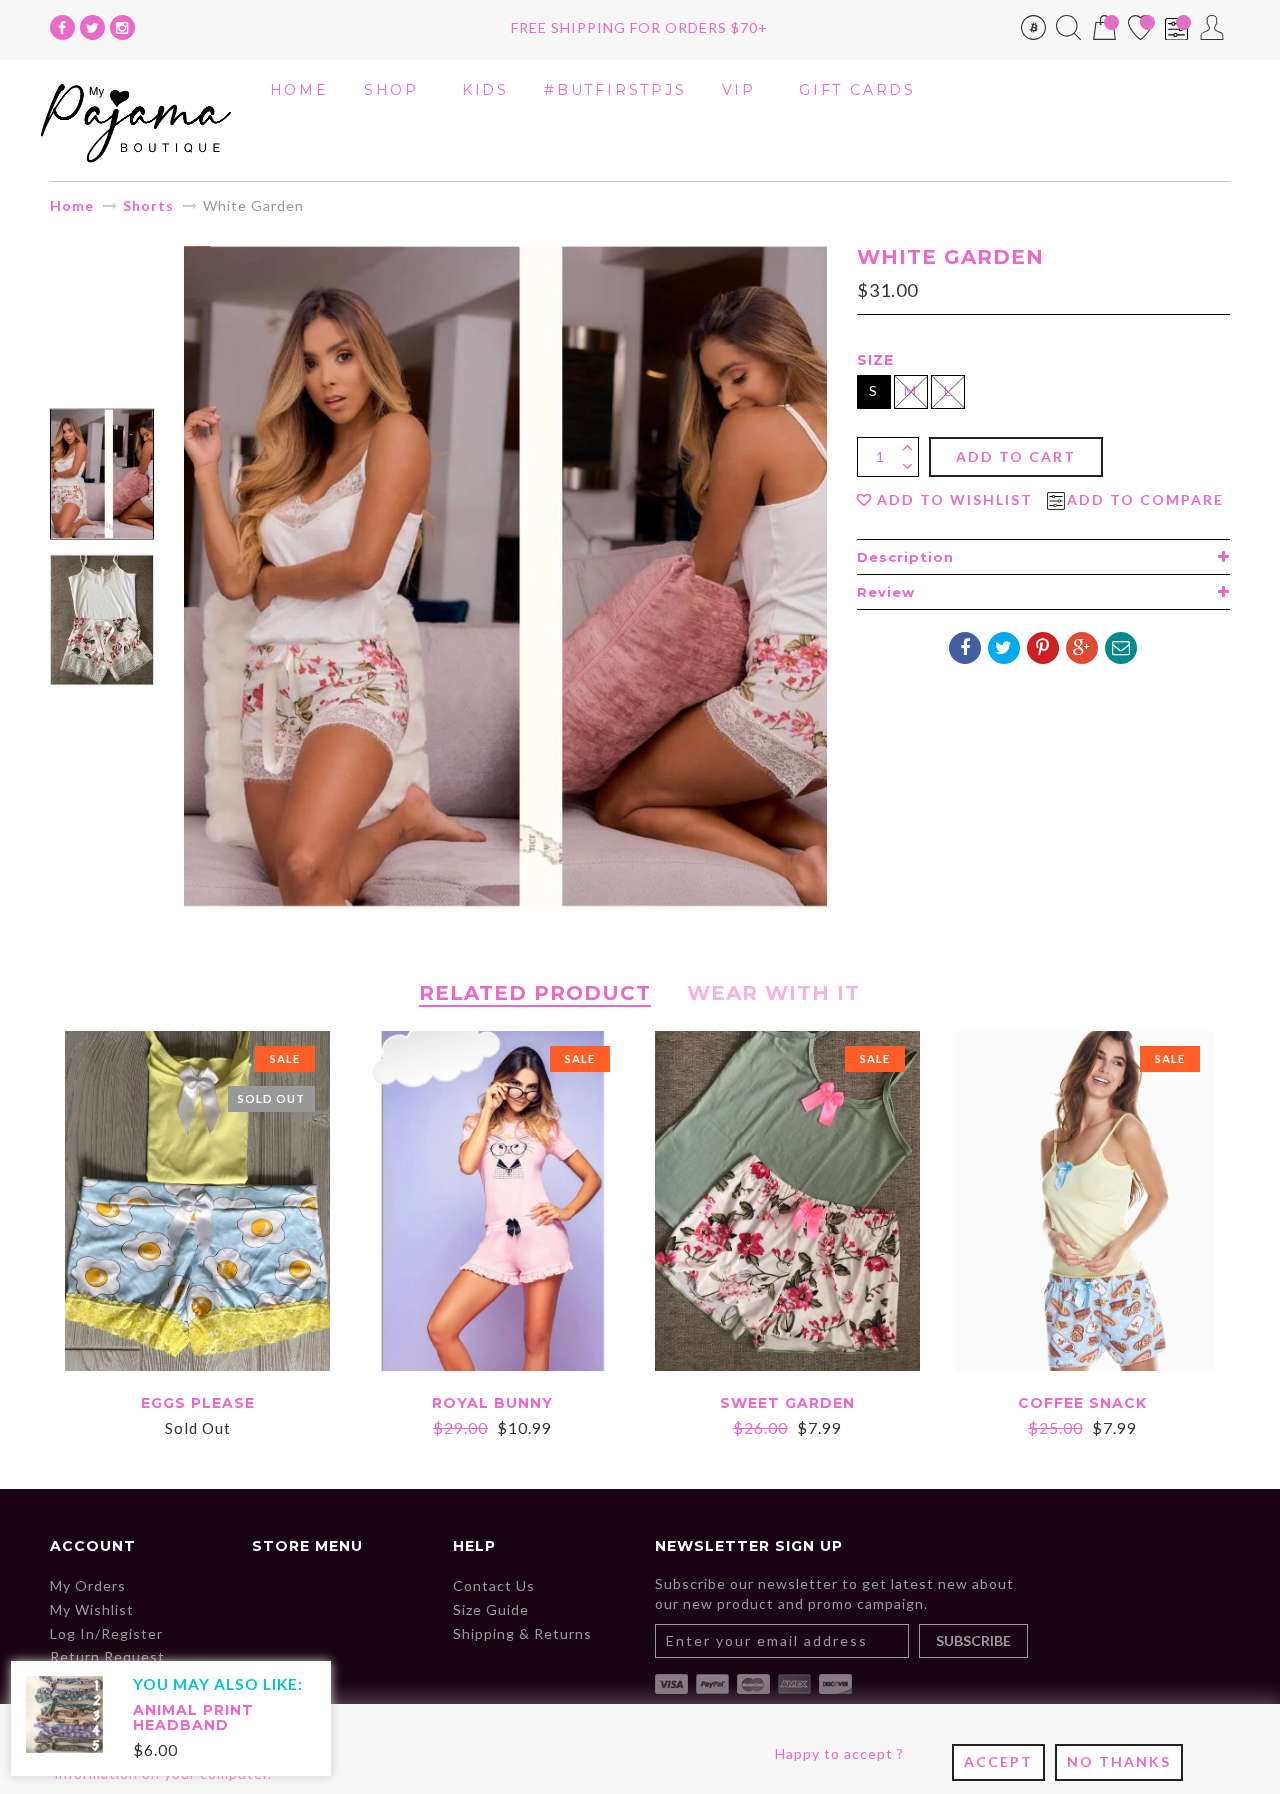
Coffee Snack (1082, 1403)
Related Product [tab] (535, 993)
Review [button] (886, 592)
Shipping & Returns (522, 1633)
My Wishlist (92, 1609)
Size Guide (491, 1609)
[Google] (1082, 648)
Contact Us (494, 1585)
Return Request (107, 1656)
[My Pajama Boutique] (136, 118)
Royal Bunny (492, 1403)
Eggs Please (198, 1403)
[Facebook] (62, 27)
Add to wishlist (955, 500)
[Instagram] (122, 27)
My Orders (88, 1585)
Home (72, 205)
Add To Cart (1016, 456)
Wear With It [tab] (773, 993)
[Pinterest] (1043, 648)
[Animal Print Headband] (64, 1712)
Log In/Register (106, 1633)
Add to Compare (1145, 500)
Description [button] (905, 557)
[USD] (1033, 31)
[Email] (1121, 648)
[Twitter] (92, 27)
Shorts (148, 205)
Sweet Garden (787, 1403)
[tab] (1043, 557)
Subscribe (973, 1640)
